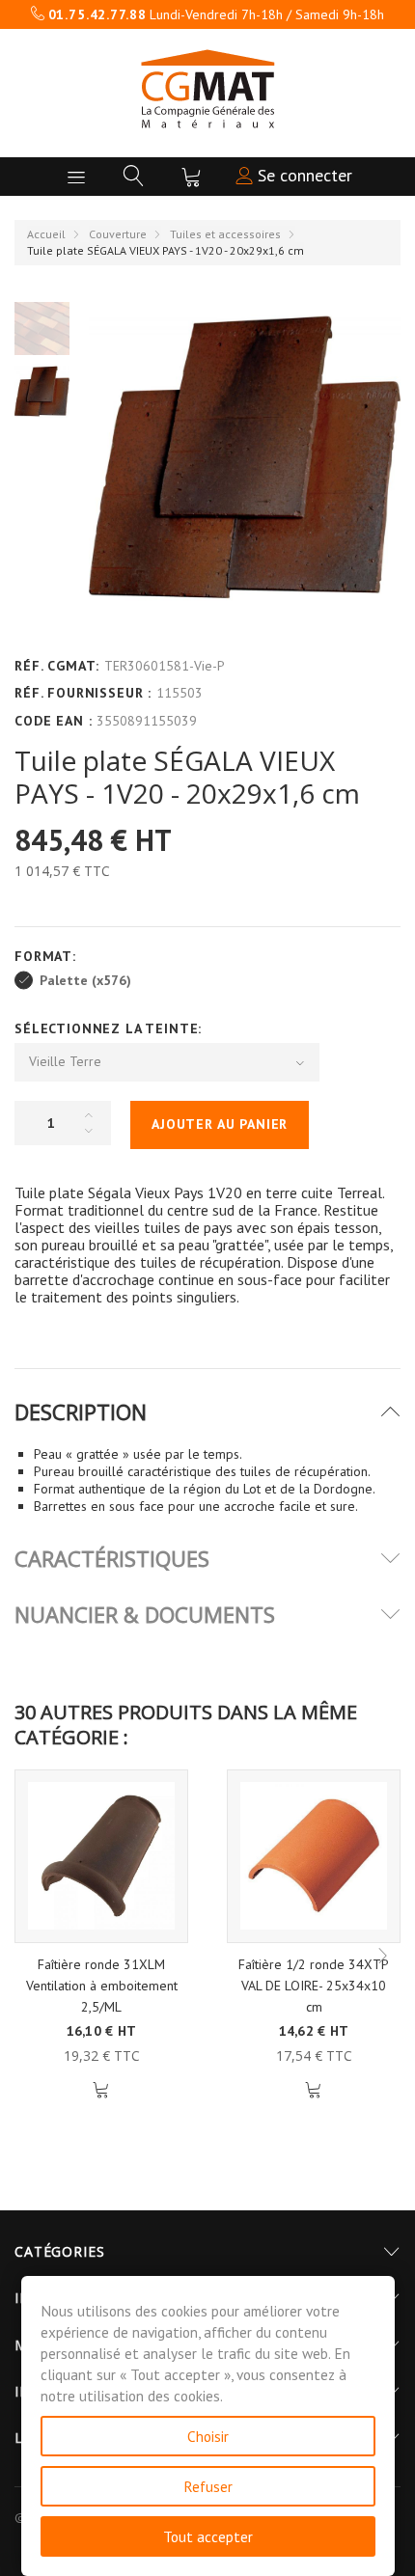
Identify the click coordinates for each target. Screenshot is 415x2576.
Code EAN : (53, 721)
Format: (48, 956)
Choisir (208, 2436)
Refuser (208, 2486)
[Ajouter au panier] (102, 2090)
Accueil (46, 234)
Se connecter (303, 175)
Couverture (118, 234)
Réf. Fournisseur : (83, 693)
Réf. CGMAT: (57, 666)
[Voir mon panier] (191, 177)
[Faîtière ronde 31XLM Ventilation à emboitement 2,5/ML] (101, 1856)
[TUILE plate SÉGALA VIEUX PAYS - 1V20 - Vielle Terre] (42, 328)
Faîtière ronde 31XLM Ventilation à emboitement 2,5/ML (102, 1986)
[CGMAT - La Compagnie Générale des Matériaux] (207, 89)
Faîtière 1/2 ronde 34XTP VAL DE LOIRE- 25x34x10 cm (314, 1986)
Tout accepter (208, 2536)
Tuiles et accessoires (225, 234)
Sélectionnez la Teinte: (111, 1028)
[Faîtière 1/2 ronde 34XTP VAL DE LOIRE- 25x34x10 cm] (314, 1856)
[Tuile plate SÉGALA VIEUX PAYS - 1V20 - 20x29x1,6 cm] (42, 391)
